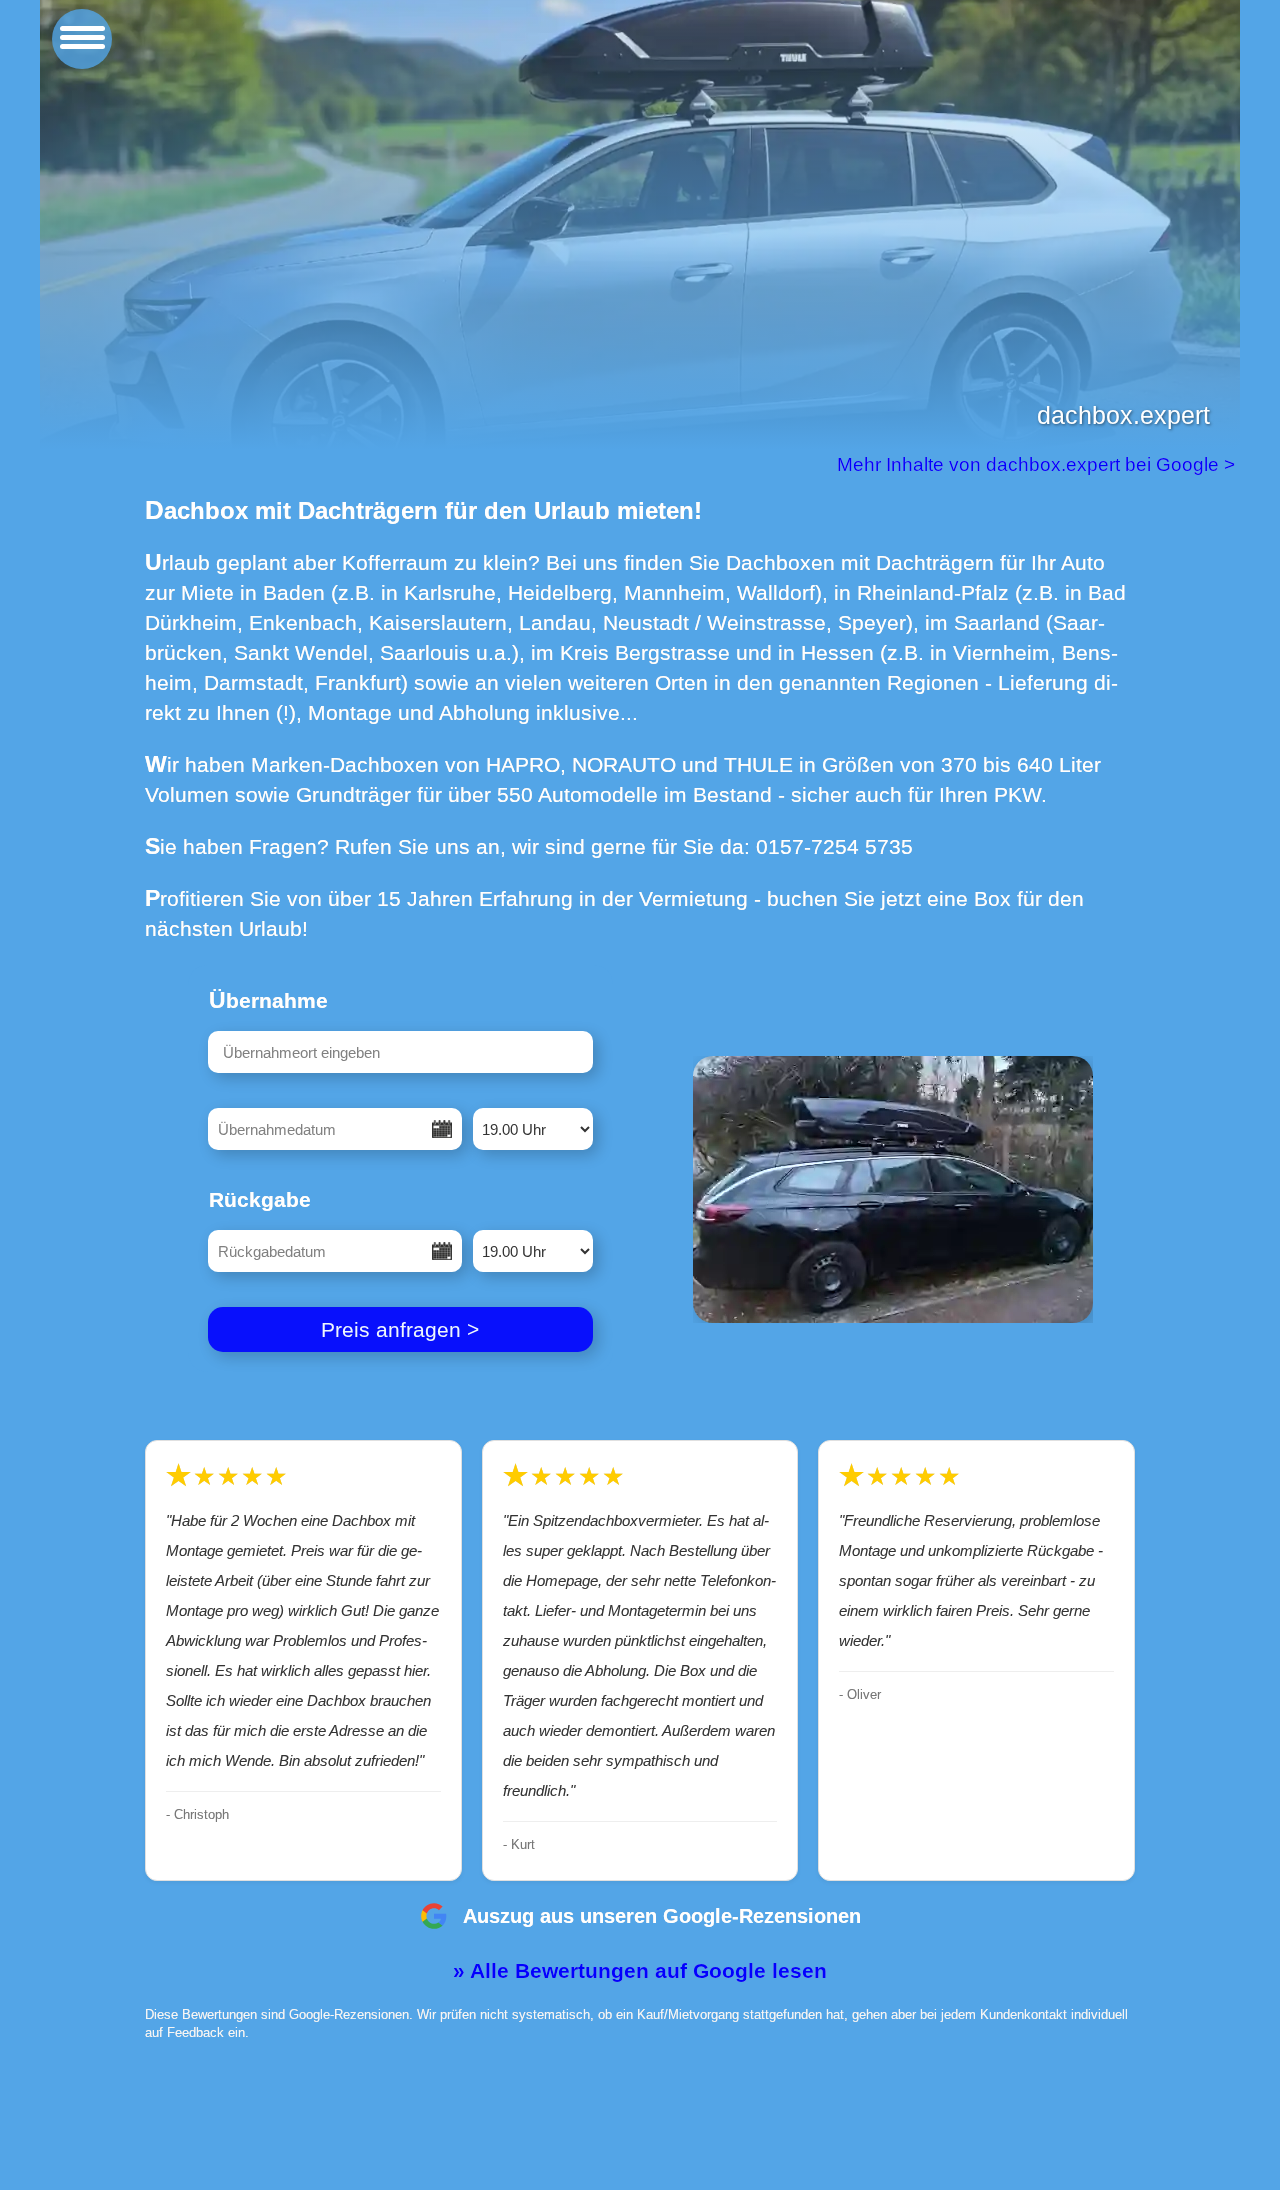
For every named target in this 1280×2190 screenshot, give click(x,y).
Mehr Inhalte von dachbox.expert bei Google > (1038, 464)
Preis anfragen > (400, 1329)
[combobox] (400, 1052)
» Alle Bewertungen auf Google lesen (640, 1970)
